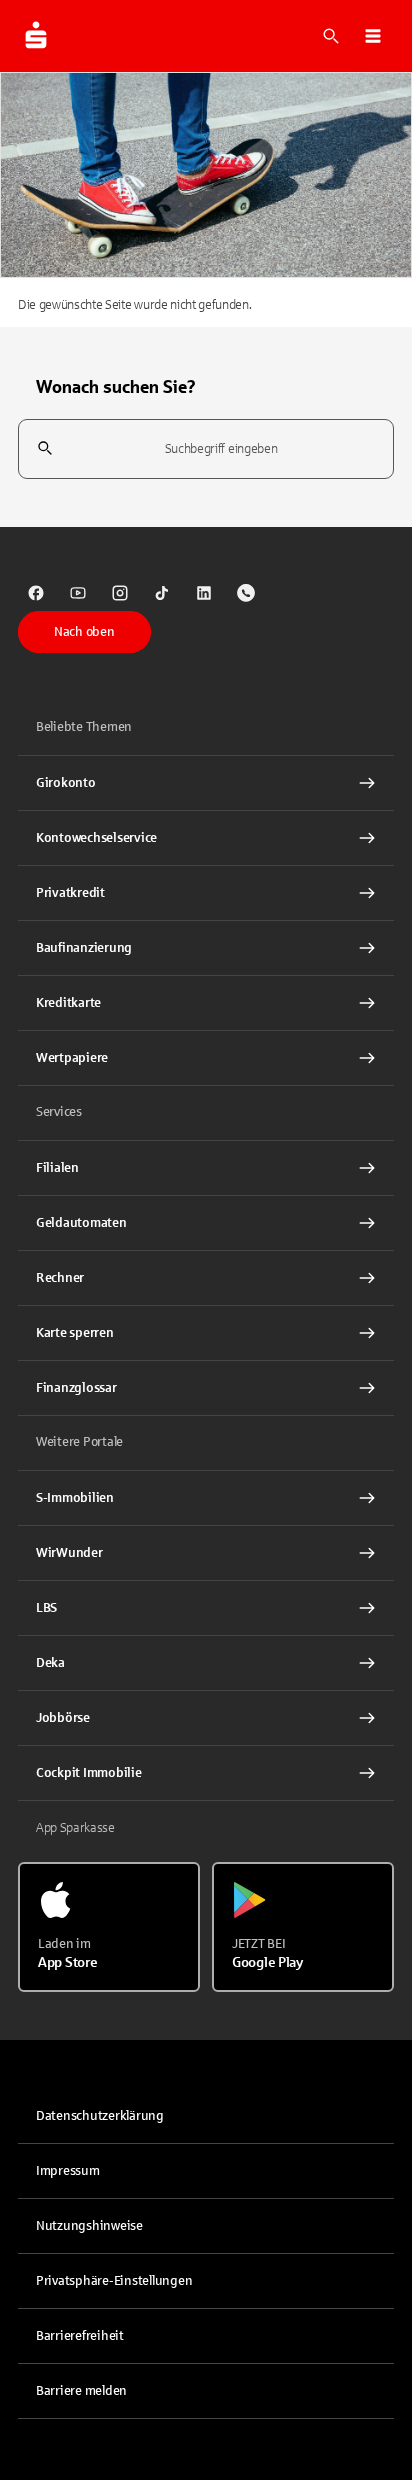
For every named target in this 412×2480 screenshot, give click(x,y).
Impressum (68, 2171)
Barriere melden (81, 2391)
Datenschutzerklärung (100, 2116)
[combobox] (206, 449)
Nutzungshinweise (89, 2226)
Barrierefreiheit (80, 2336)
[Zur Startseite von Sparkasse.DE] (36, 36)
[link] (36, 593)
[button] (373, 36)
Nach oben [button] (84, 632)
